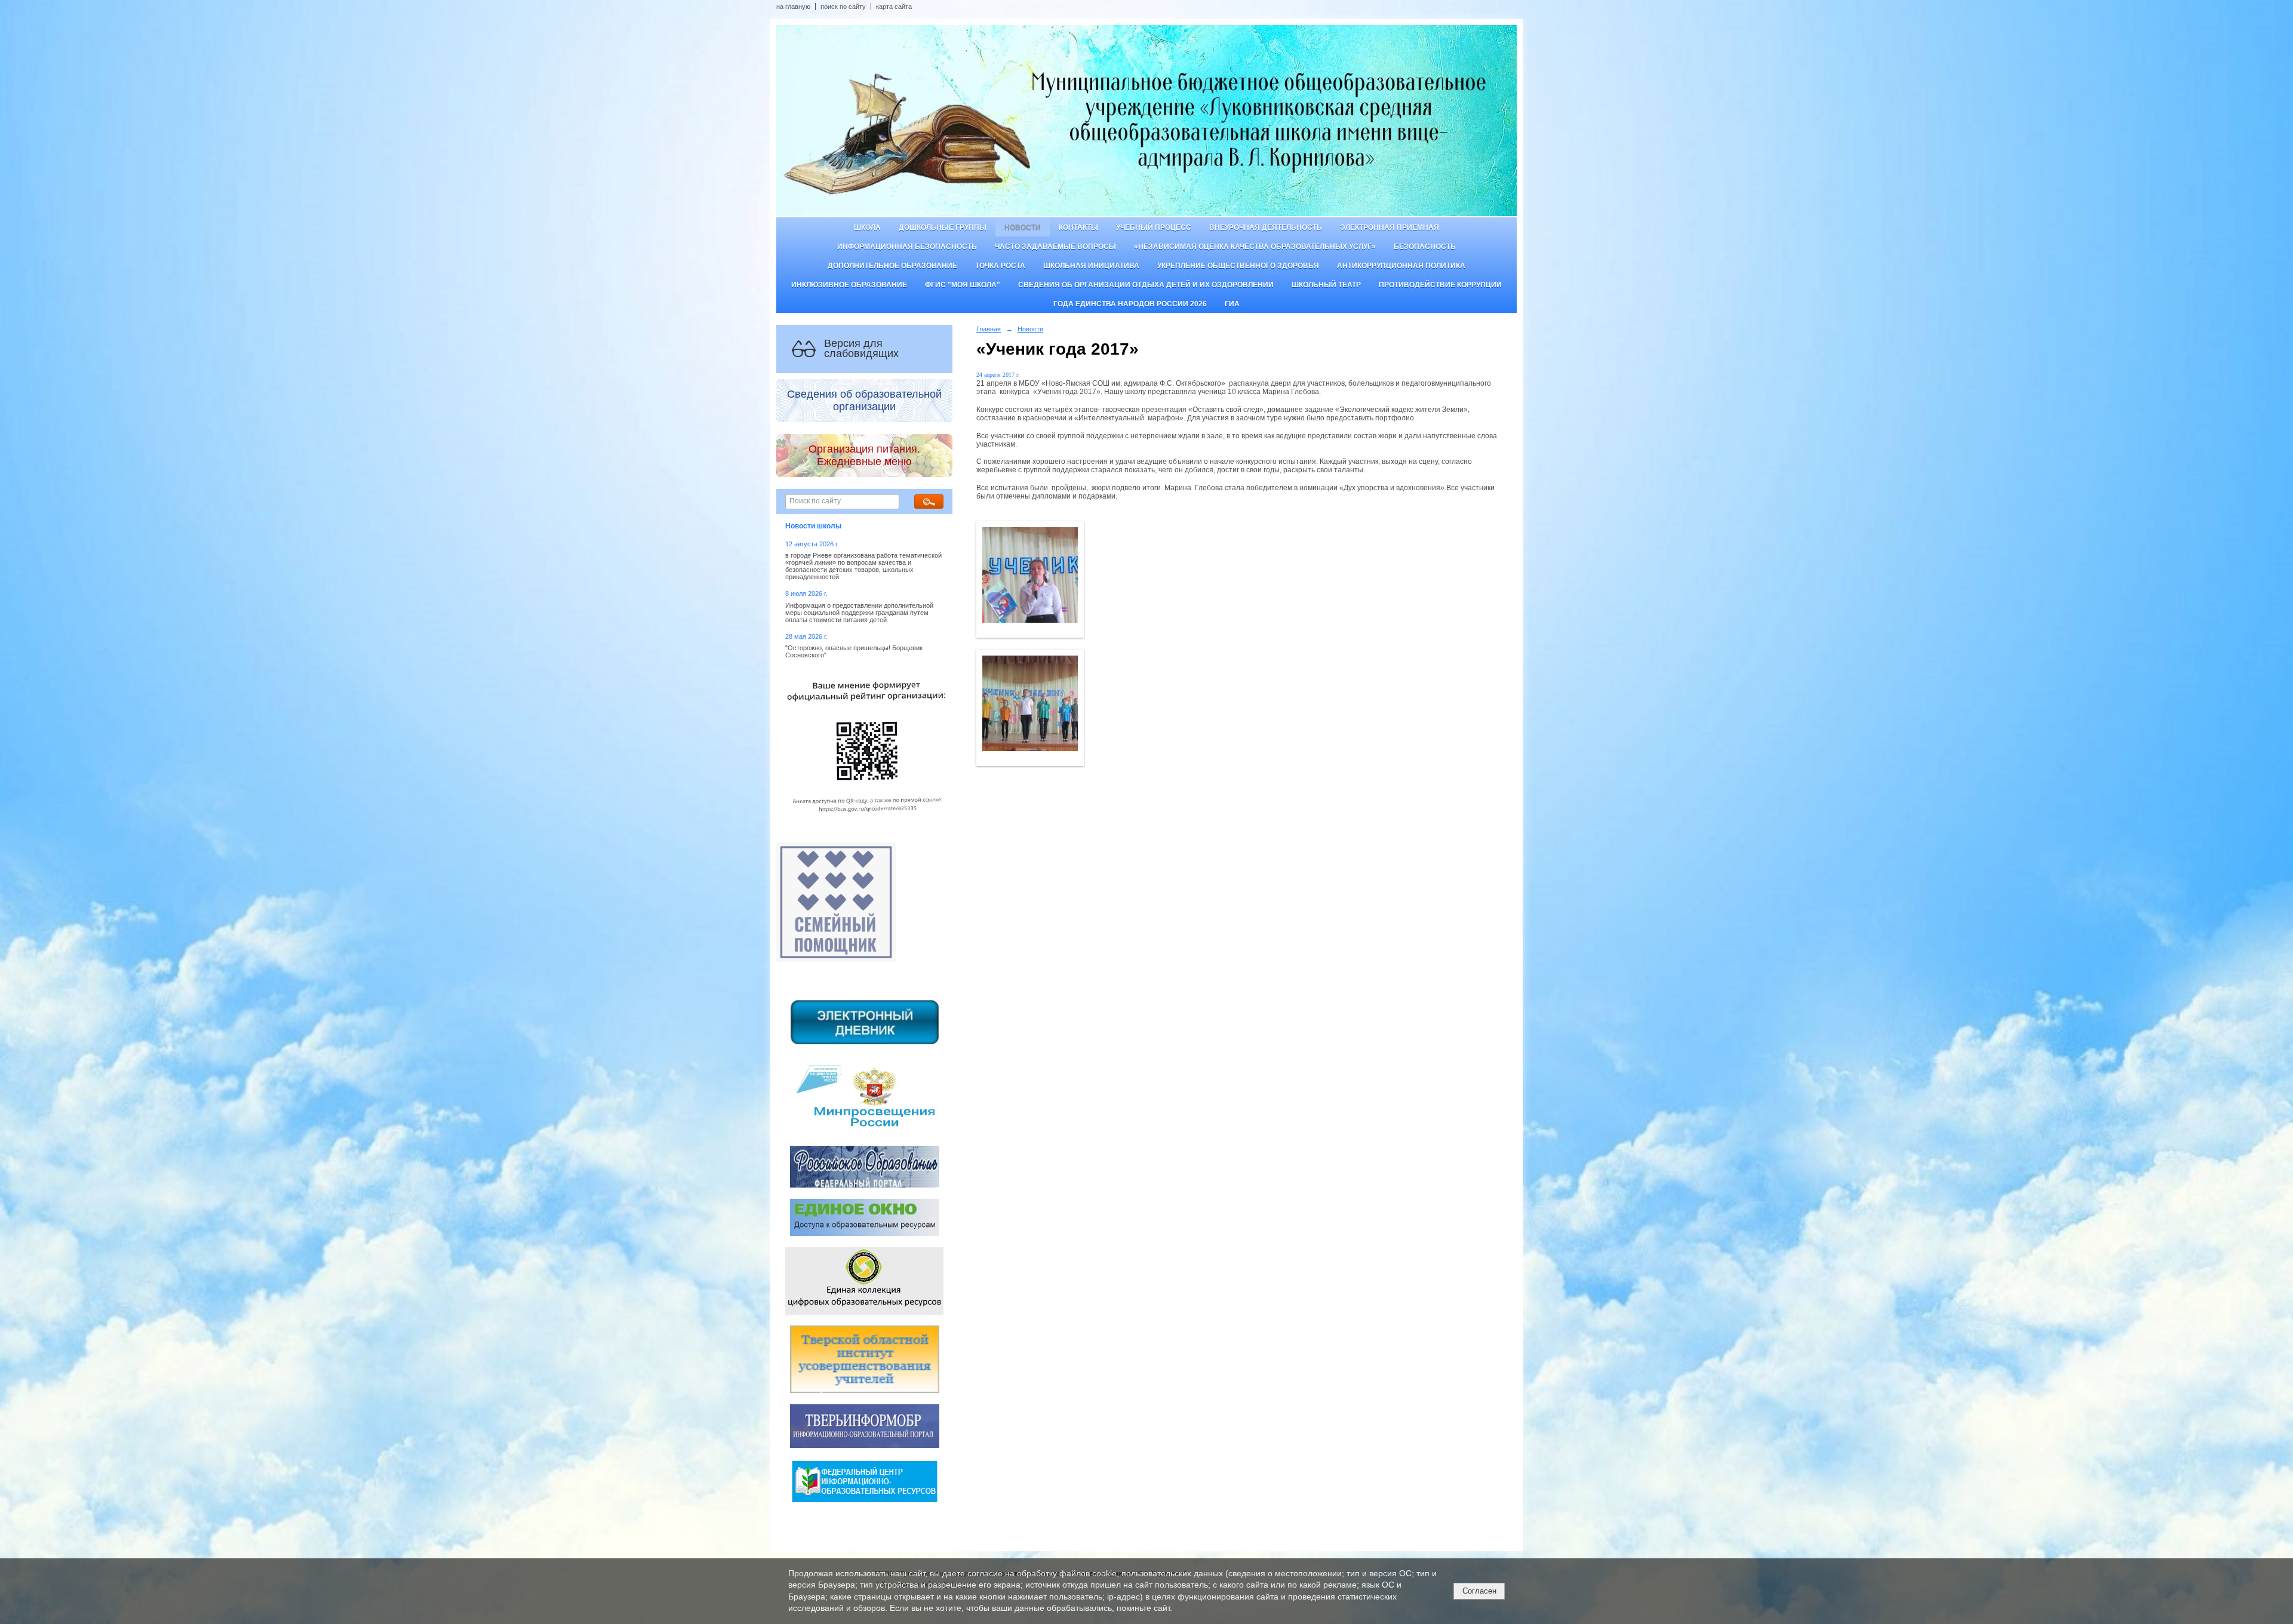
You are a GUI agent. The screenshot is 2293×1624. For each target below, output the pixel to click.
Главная (989, 329)
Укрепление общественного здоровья (1238, 266)
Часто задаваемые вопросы (1055, 247)
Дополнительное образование (892, 266)
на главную (793, 7)
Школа (867, 227)
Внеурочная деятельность (1266, 227)
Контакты (1078, 227)
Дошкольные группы (943, 227)
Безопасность (1425, 247)
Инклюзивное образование (849, 285)
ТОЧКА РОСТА (1000, 266)
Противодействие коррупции (1440, 285)
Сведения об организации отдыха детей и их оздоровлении (1146, 285)
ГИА (1232, 304)
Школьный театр (1326, 285)
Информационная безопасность (907, 247)
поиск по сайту (843, 7)
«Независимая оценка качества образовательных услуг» (1255, 247)
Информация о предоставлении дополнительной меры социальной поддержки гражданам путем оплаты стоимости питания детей (859, 613)
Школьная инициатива (1091, 266)
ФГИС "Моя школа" (963, 285)
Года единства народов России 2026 (1130, 304)
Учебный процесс (1154, 227)
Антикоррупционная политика (1401, 266)
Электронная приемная (1390, 227)
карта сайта (894, 7)
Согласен (1479, 1591)
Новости (1023, 227)
